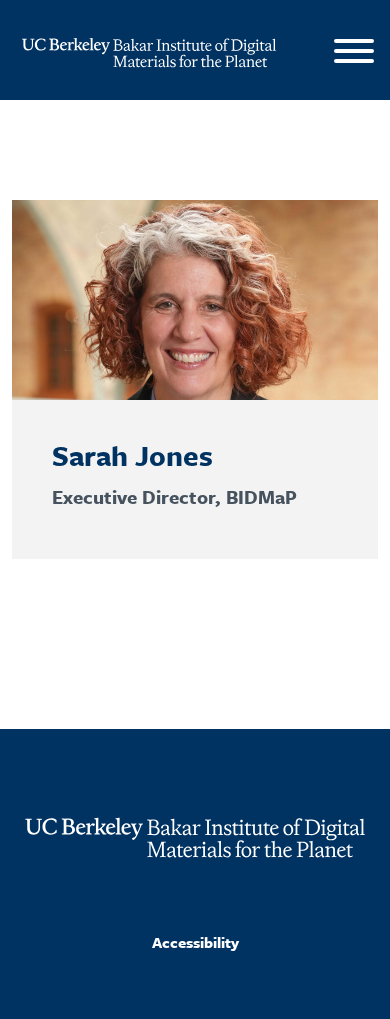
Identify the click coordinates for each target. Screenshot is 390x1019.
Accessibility (195, 942)
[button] (354, 54)
